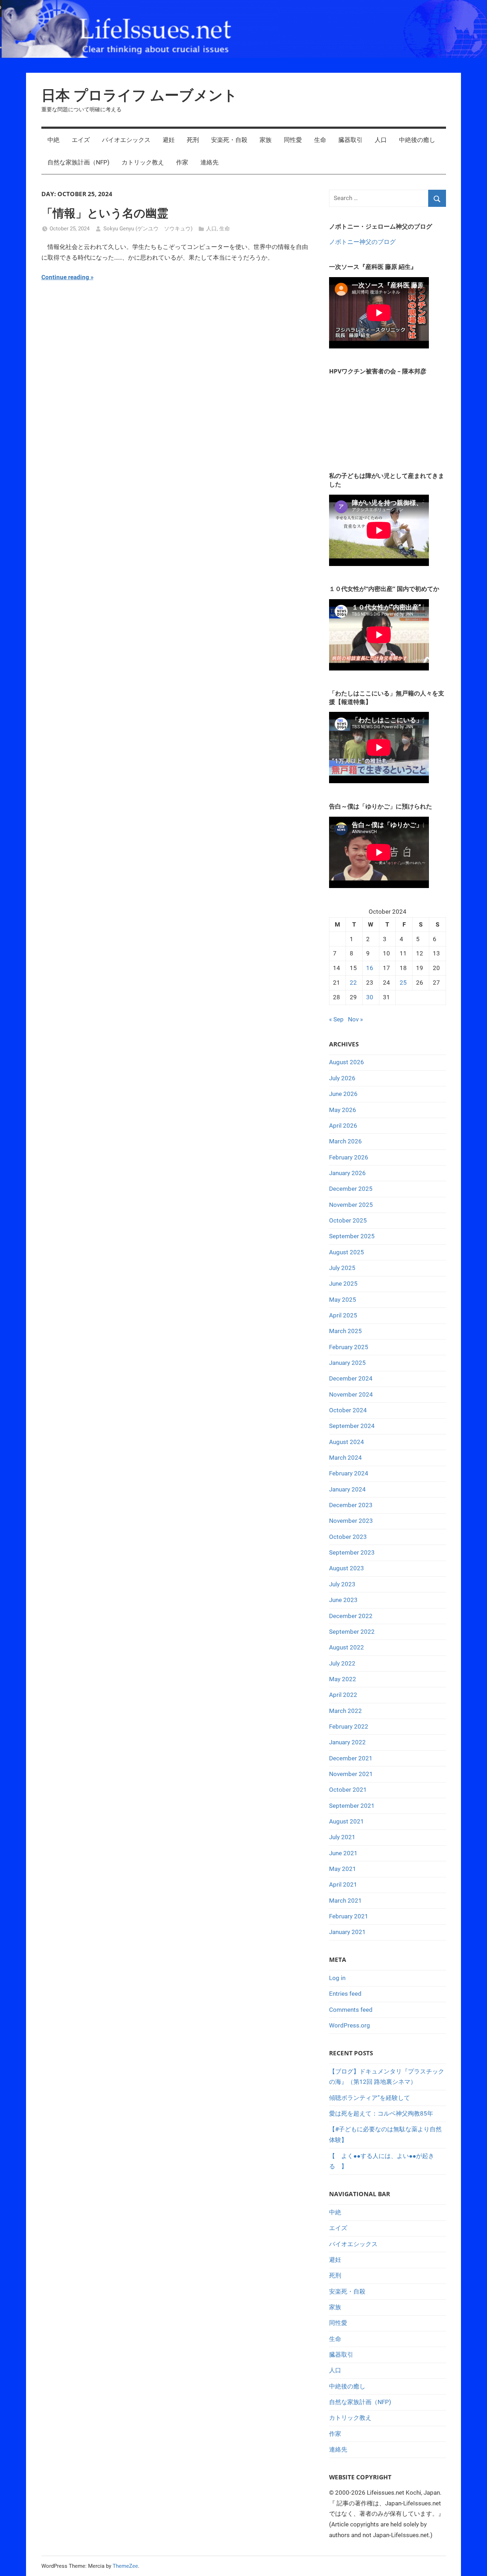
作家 (182, 162)
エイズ (81, 140)
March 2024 (345, 1458)
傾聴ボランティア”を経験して (370, 2098)
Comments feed (351, 2010)
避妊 (169, 140)
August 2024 (347, 1442)
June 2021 (343, 1853)
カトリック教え (143, 162)
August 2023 (347, 1568)
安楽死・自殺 (229, 140)
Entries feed (345, 1994)
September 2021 (352, 1806)
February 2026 (349, 1157)
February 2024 (349, 1473)
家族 (266, 140)
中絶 (53, 140)
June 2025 (343, 1284)
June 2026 (343, 1094)
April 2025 (343, 1315)
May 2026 (343, 1110)
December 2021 (351, 1758)
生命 (320, 140)
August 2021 (347, 1821)
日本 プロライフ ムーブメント (139, 95)
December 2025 (351, 1189)
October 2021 (348, 1790)
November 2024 (351, 1394)
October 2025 (348, 1220)
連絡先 (209, 162)
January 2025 (347, 1363)
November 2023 (351, 1521)
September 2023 (352, 1552)
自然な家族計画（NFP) (78, 162)
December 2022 (351, 1616)
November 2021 (351, 1774)
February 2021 (349, 1916)
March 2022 (345, 1711)
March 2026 (345, 1141)
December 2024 (351, 1378)
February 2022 (349, 1726)
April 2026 (343, 1126)
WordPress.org (350, 2025)
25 (403, 983)
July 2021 (342, 1837)
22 (353, 983)
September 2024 (352, 1426)
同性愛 (293, 140)
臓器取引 (350, 140)
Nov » (355, 1019)
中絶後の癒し (417, 140)
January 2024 (347, 1489)
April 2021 (343, 1884)
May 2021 (343, 1869)
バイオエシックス (126, 140)
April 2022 (343, 1695)
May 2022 (343, 1679)
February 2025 (349, 1347)
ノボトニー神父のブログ (362, 242)
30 (370, 997)
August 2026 (347, 1062)
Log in (337, 1978)
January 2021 (347, 1932)
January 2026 (347, 1173)
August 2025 (347, 1252)
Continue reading (65, 277)
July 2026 (342, 1078)
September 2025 (352, 1236)
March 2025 (345, 1331)
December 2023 (351, 1505)
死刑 (193, 140)
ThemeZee (125, 2566)
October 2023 (348, 1537)
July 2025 (342, 1268)
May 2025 (343, 1300)
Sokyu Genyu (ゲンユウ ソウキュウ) (148, 229)
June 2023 (343, 1600)
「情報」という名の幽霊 (105, 213)
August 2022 (347, 1647)
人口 (381, 140)
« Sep (336, 1019)
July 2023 (342, 1584)
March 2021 (345, 1901)
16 (370, 968)
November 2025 (351, 1205)
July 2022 (342, 1663)
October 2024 (348, 1410)
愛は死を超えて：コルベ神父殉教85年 (381, 2113)
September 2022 (352, 1632)
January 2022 (347, 1742)
